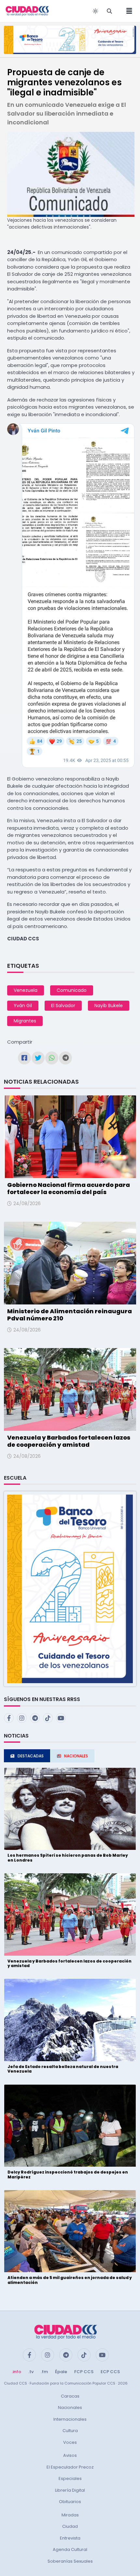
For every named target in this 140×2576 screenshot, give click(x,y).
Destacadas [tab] (31, 1756)
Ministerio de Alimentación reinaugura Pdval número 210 (70, 1315)
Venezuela (26, 990)
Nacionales (70, 2407)
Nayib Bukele (109, 1006)
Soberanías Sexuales (70, 2561)
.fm (44, 2372)
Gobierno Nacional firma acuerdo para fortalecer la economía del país (69, 1188)
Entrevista (70, 2538)
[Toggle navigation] (127, 11)
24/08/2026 (27, 1204)
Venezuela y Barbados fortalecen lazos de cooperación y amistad (69, 1441)
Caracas (70, 2396)
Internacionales (70, 2419)
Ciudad (70, 2526)
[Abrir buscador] (109, 11)
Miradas (70, 2515)
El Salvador (63, 1006)
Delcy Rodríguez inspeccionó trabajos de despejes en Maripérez (68, 2174)
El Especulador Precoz (70, 2467)
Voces (70, 2442)
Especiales (70, 2478)
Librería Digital (70, 2490)
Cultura (70, 2431)
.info (16, 2372)
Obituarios (70, 2502)
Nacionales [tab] (76, 1756)
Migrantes (25, 1021)
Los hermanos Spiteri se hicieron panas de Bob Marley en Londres (68, 1858)
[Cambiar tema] (95, 11)
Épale (61, 2372)
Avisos (70, 2455)
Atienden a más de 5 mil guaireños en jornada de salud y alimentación (70, 2280)
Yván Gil (23, 1006)
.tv (31, 2372)
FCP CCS (84, 2372)
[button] (70, 1589)
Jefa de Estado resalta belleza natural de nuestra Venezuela (63, 2069)
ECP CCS (110, 2372)
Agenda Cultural (70, 2549)
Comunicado (72, 990)
